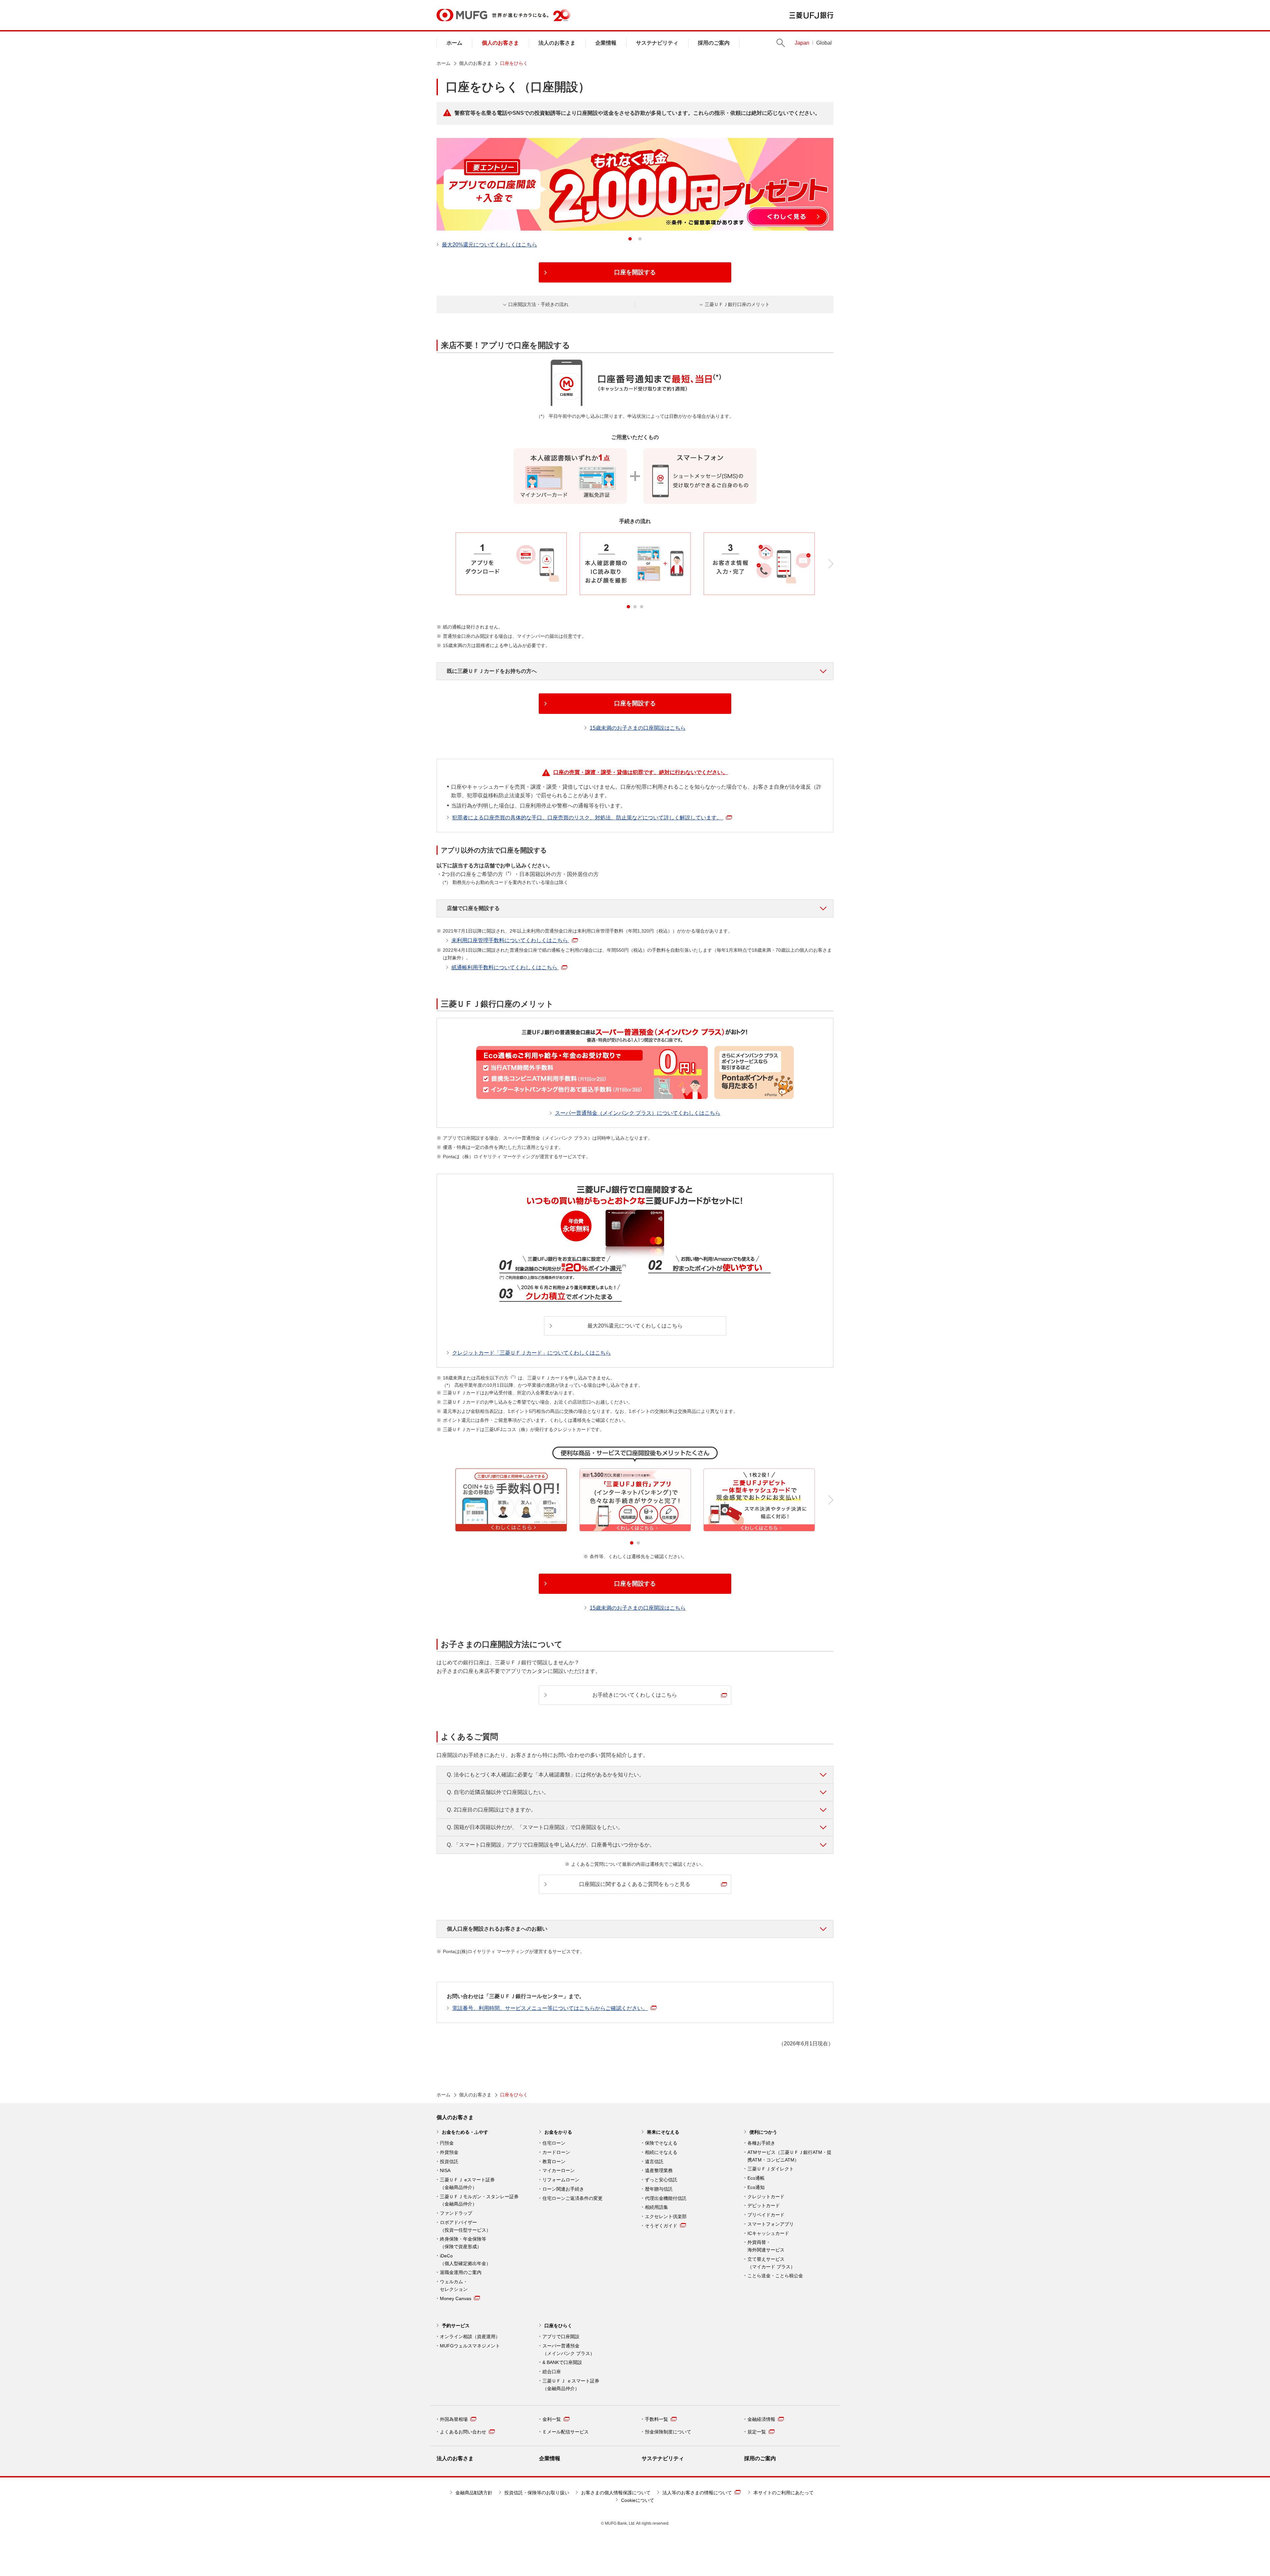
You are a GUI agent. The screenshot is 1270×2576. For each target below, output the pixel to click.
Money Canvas (456, 2298)
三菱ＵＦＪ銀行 (811, 15)
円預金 (447, 2143)
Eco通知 (756, 2187)
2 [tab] (640, 239)
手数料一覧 (656, 2419)
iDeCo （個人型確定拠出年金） (465, 2260)
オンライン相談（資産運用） (470, 2336)
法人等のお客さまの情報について (697, 2493)
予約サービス (456, 2326)
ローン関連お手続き (563, 2189)
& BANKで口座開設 (562, 2362)
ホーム (454, 43)
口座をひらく (558, 2326)
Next (831, 564)
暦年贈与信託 (659, 2189)
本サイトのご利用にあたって (783, 2493)
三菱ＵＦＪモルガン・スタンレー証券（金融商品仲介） (479, 2200)
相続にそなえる (661, 2152)
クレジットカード (766, 2197)
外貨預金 (449, 2152)
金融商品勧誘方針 (474, 2493)
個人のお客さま (500, 43)
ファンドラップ (456, 2213)
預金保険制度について (668, 2432)
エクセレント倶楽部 (666, 2216)
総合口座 (552, 2372)
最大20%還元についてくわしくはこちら (489, 245)
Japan (802, 43)
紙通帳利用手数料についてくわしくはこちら (505, 967)
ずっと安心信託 (661, 2180)
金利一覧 (552, 2419)
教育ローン (554, 2161)
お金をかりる (558, 2132)
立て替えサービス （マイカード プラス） (771, 2263)
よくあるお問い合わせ (463, 2432)
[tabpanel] (635, 184)
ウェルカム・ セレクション (454, 2285)
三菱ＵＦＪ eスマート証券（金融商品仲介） (467, 2183)
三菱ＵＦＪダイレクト (771, 2169)
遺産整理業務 (659, 2170)
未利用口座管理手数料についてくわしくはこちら (510, 940)
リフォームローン (561, 2180)
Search (781, 43)
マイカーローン (559, 2170)
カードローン (556, 2152)
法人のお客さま (557, 43)
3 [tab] (642, 607)
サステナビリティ (657, 43)
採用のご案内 (714, 43)
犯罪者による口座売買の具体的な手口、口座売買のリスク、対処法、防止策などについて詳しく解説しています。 (588, 818)
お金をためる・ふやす (465, 2132)
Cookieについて (638, 2500)
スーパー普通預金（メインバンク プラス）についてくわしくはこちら (638, 1113)
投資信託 (449, 2161)
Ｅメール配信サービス (566, 2432)
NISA (445, 2170)
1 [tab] (630, 239)
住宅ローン (554, 2143)
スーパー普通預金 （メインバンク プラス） (569, 2350)
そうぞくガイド (661, 2226)
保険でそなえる (661, 2143)
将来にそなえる (663, 2132)
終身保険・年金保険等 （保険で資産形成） (463, 2243)
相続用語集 (656, 2207)
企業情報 (606, 43)
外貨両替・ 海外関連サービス (766, 2246)
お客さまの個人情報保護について (616, 2493)
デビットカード (764, 2205)
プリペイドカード (766, 2215)
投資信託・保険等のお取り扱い (537, 2493)
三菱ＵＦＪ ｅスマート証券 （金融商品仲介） (571, 2385)
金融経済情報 (761, 2419)
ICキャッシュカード (768, 2233)
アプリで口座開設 (561, 2336)
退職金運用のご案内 (461, 2272)
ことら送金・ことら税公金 (775, 2276)
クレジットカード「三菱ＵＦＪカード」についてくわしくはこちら (531, 1353)
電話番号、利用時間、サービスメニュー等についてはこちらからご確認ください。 (550, 2008)
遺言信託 (654, 2161)
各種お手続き (761, 2143)
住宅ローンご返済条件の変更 (572, 2198)
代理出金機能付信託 (666, 2198)
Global (824, 43)
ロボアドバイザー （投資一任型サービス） (465, 2226)
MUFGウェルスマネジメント (470, 2346)
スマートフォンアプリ (771, 2224)
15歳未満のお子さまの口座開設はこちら (638, 728)
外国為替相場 (454, 2419)
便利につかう (763, 2132)
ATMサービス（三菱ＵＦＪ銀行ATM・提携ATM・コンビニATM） (789, 2156)
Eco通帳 (756, 2178)
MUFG (462, 15)
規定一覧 (757, 2432)
